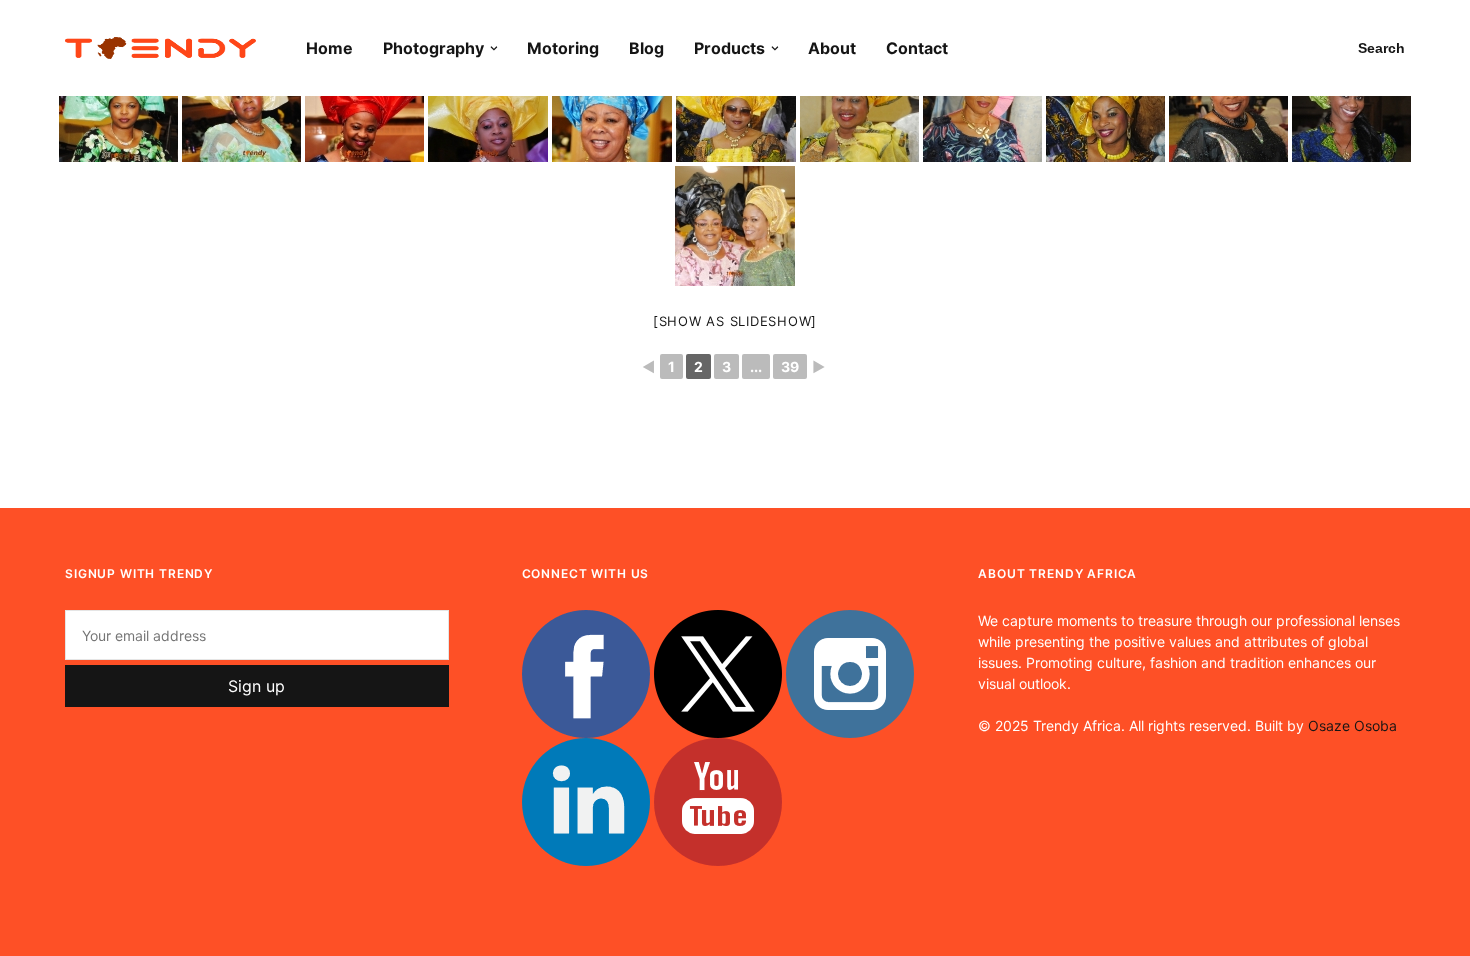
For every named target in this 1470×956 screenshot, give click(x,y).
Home (329, 48)
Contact (917, 48)
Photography (433, 48)
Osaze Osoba (1352, 725)
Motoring (563, 48)
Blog (646, 48)
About (832, 48)
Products (729, 48)
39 (790, 366)
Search (1381, 48)
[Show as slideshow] (735, 321)
